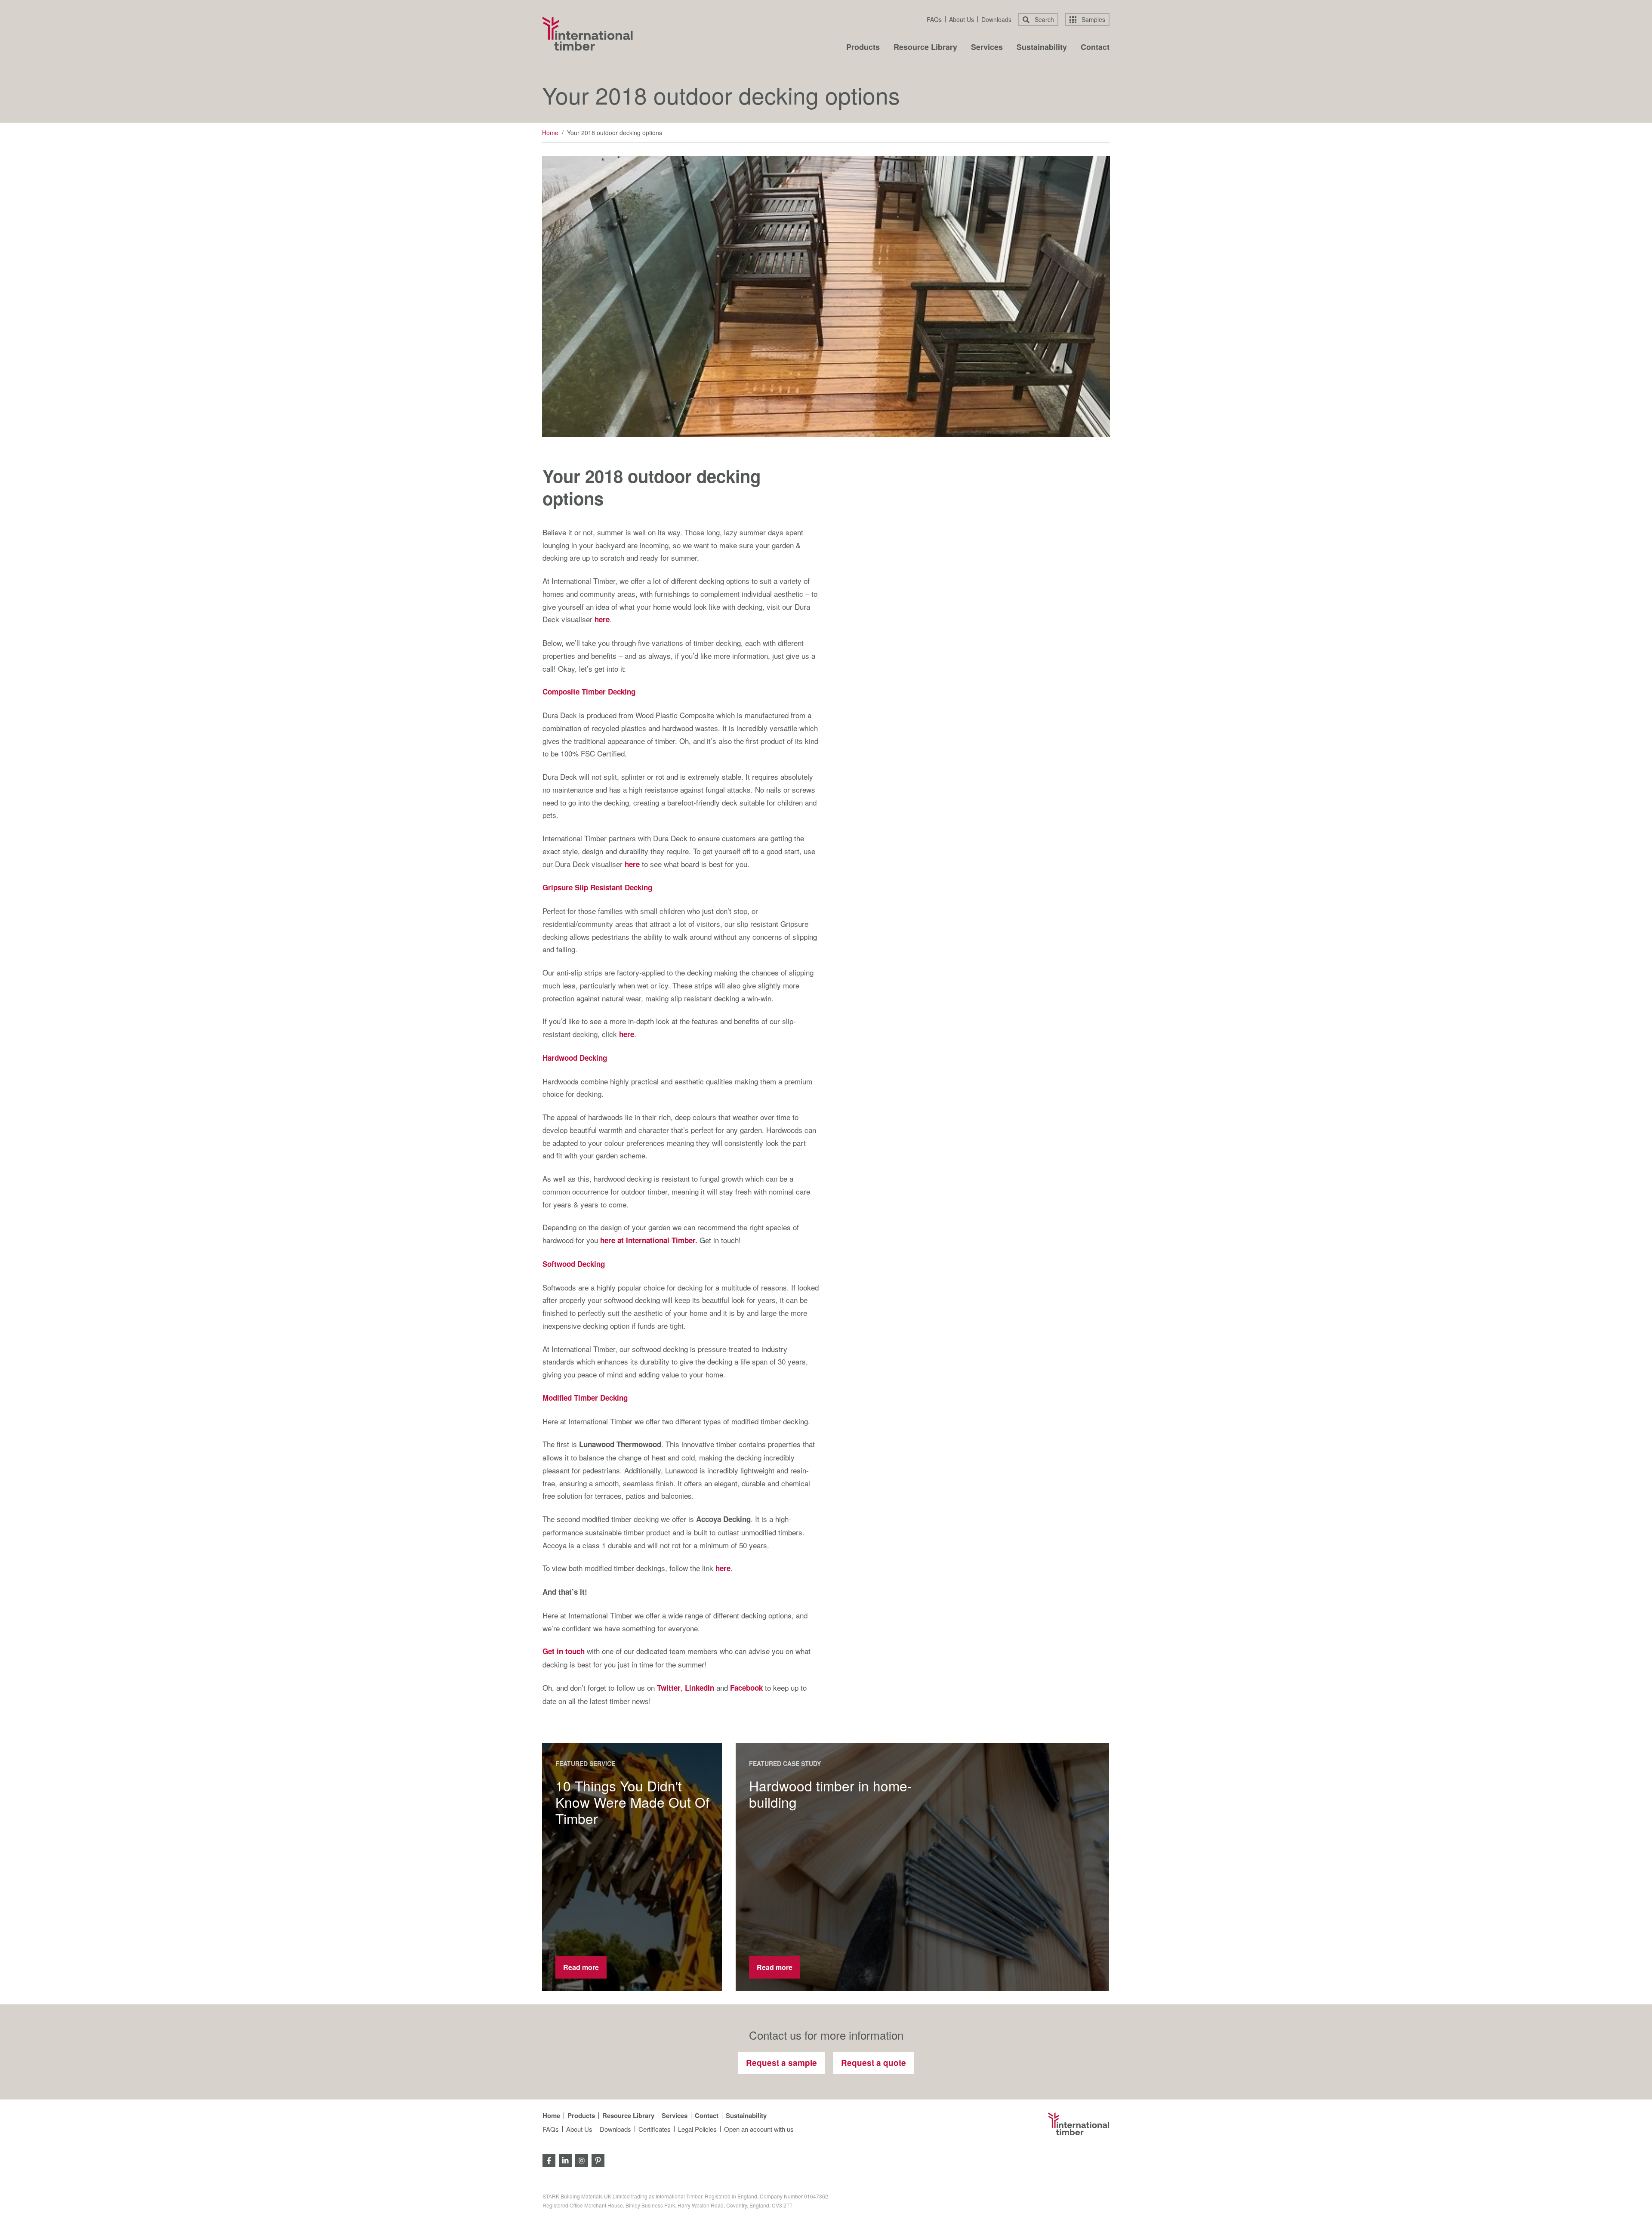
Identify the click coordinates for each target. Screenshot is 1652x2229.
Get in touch (564, 1651)
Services (987, 48)
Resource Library (925, 48)
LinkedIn (700, 1688)
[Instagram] (582, 2160)
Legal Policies (697, 2129)
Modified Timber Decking (585, 1398)
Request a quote (874, 2063)
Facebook (746, 1688)
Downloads (996, 19)
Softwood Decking (574, 1264)
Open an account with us (759, 2129)
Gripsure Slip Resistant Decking (597, 887)
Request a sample (781, 2063)
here (602, 619)
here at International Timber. (649, 1240)
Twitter (669, 1688)
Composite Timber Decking (589, 692)
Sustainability (1042, 48)
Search (1043, 19)
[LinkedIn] (565, 2160)
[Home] (588, 34)
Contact (1095, 48)
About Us (962, 19)
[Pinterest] (598, 2160)
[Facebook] (549, 2160)
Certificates (655, 2129)
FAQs (934, 19)
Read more (581, 1967)
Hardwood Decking (575, 1058)
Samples (1093, 19)
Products (863, 48)
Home (550, 133)
